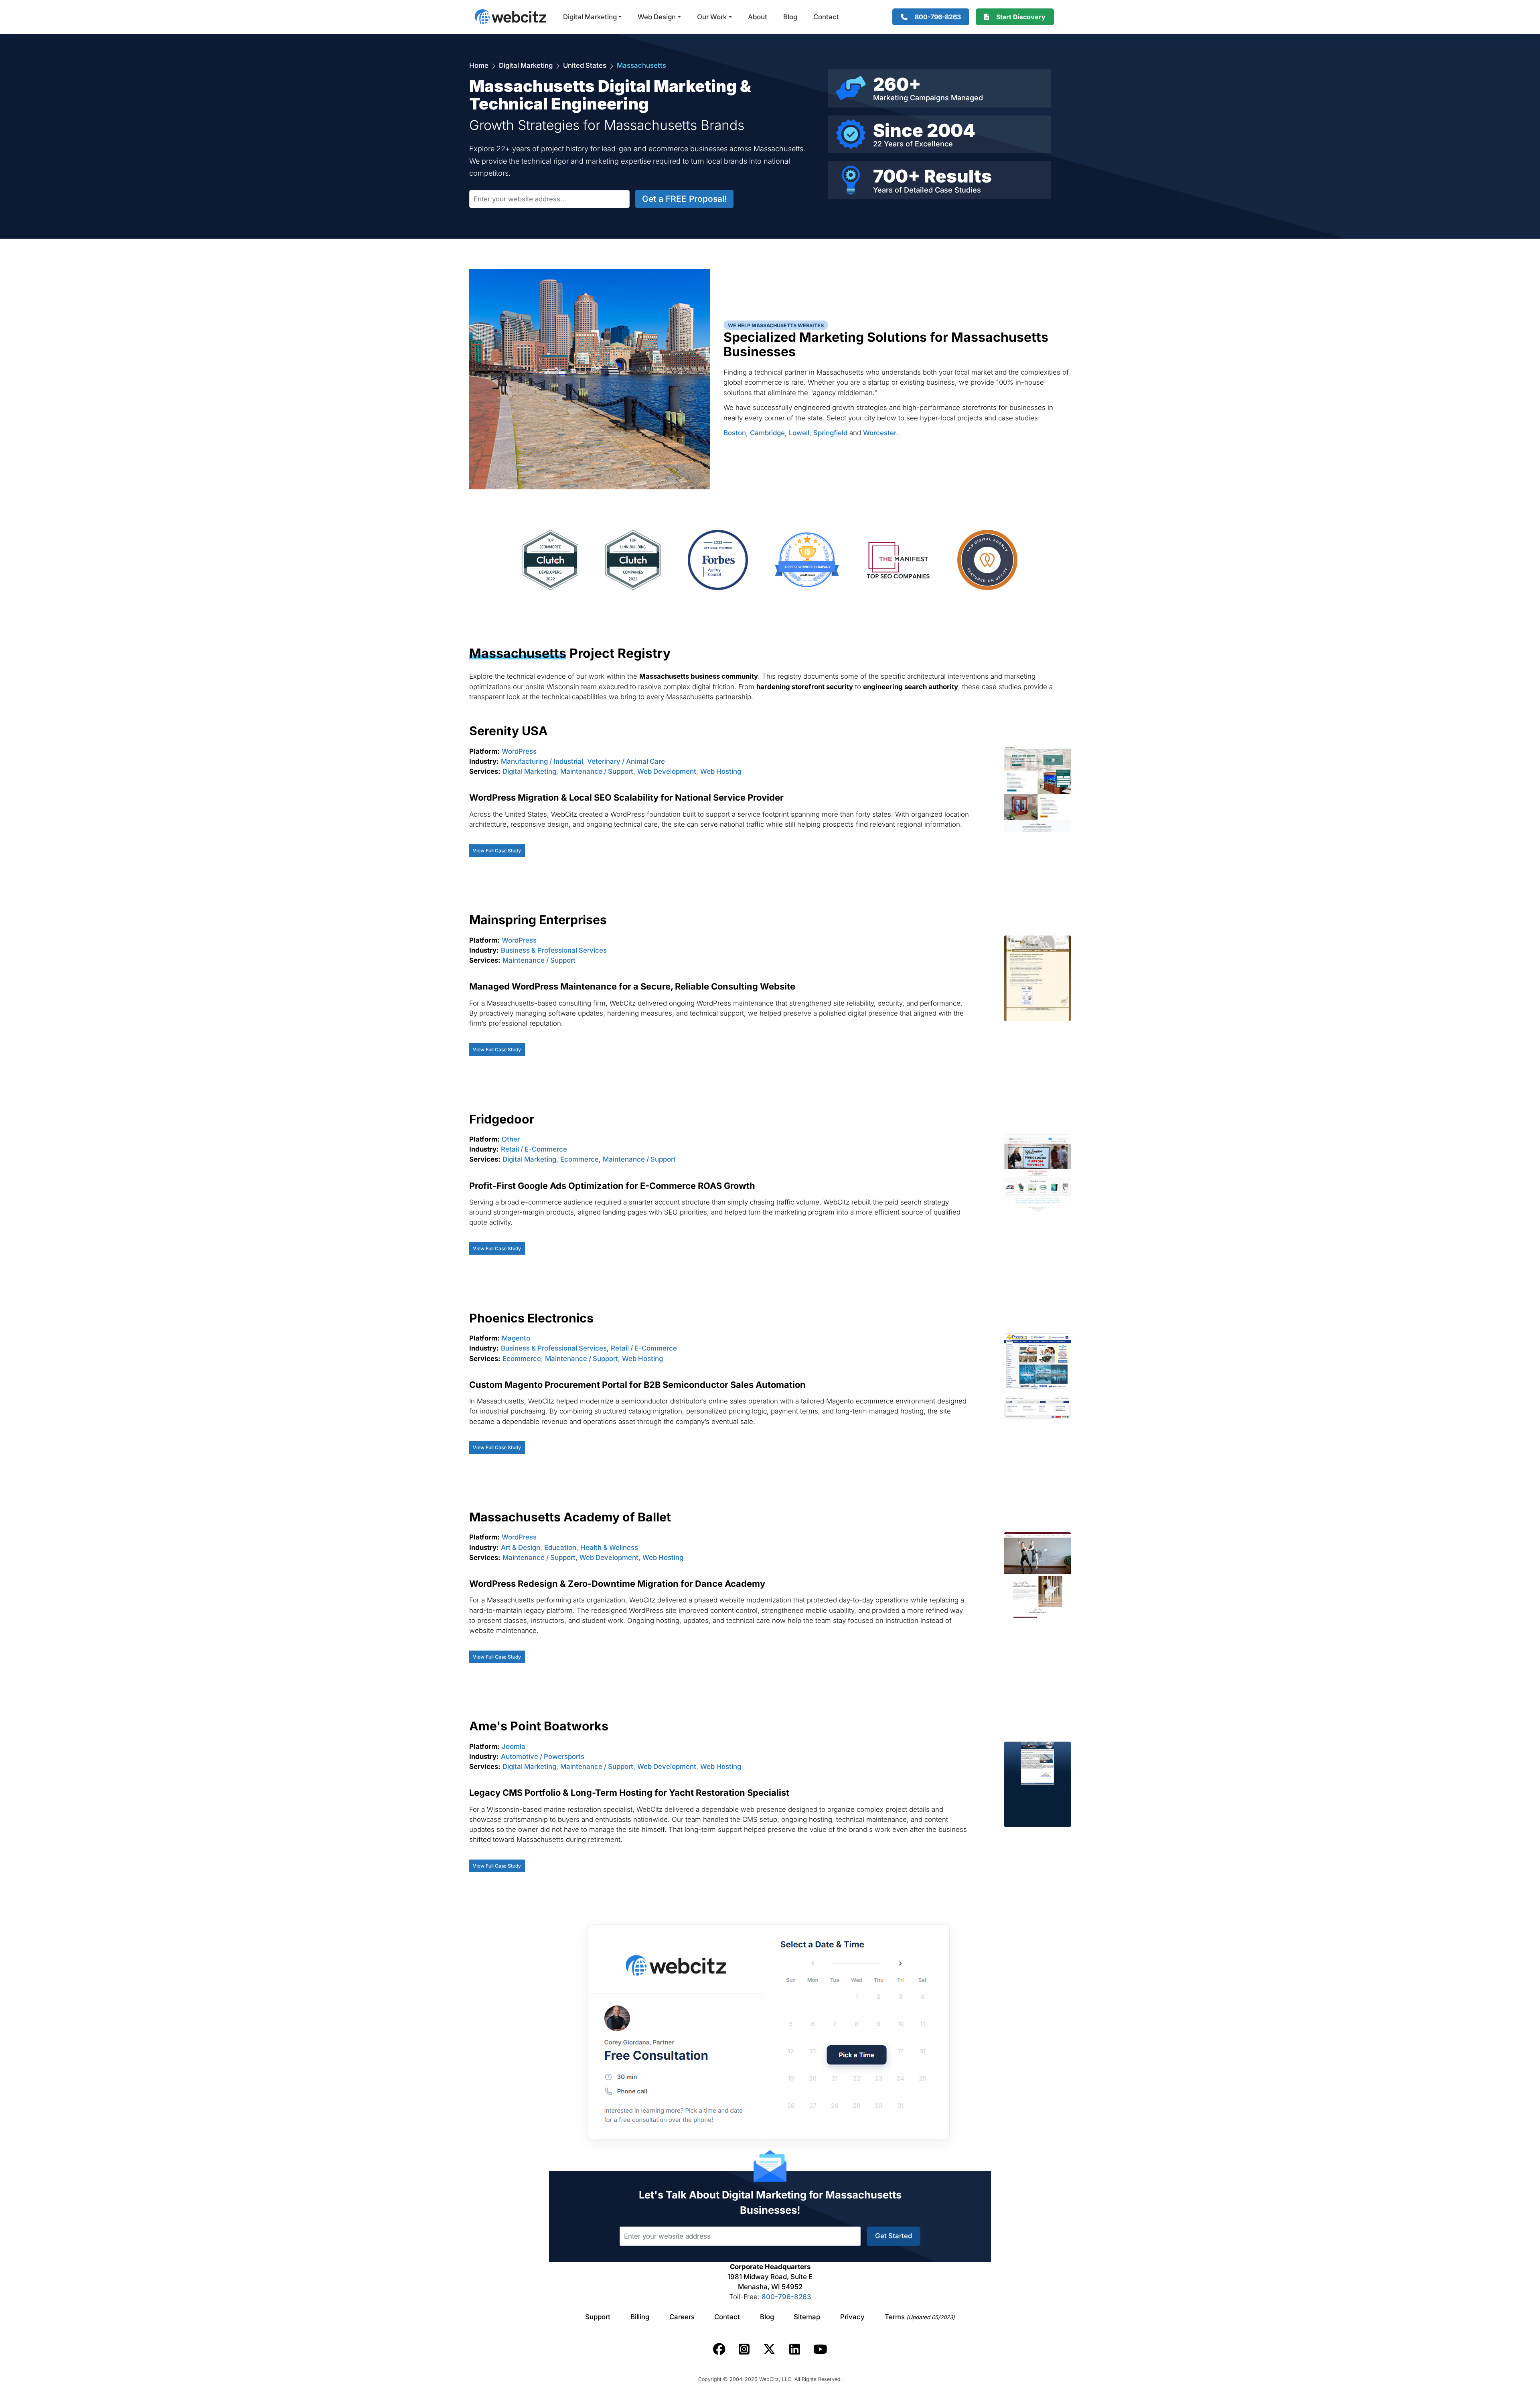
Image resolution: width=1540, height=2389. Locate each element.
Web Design (657, 17)
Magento (516, 1338)
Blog (790, 17)
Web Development (667, 771)
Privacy (852, 2317)
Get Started (894, 2236)
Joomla (514, 1746)
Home (479, 65)
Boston (735, 433)
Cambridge (767, 433)
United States (585, 65)
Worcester (880, 433)
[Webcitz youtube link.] (820, 2349)
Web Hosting (721, 771)
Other (511, 1139)
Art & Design (521, 1547)
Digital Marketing (590, 17)
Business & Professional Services (554, 950)
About (758, 17)
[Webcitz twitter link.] (769, 2349)
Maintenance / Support (597, 771)
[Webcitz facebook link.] (719, 2349)
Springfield (830, 433)
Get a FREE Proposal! (684, 199)
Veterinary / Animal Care (626, 761)
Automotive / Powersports (543, 1756)
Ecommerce (580, 1159)
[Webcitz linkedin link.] (795, 2349)
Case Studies (958, 190)
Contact (826, 17)
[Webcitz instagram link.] (744, 2349)
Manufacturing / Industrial (542, 761)
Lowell (799, 433)
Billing (640, 2317)
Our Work (712, 17)
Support (598, 2317)
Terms (920, 2317)
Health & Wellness (609, 1547)
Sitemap (807, 2317)
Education (560, 1547)
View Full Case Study (497, 851)
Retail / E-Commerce (534, 1149)
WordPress (519, 751)
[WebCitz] (511, 17)
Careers (682, 2317)
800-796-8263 (786, 2297)
